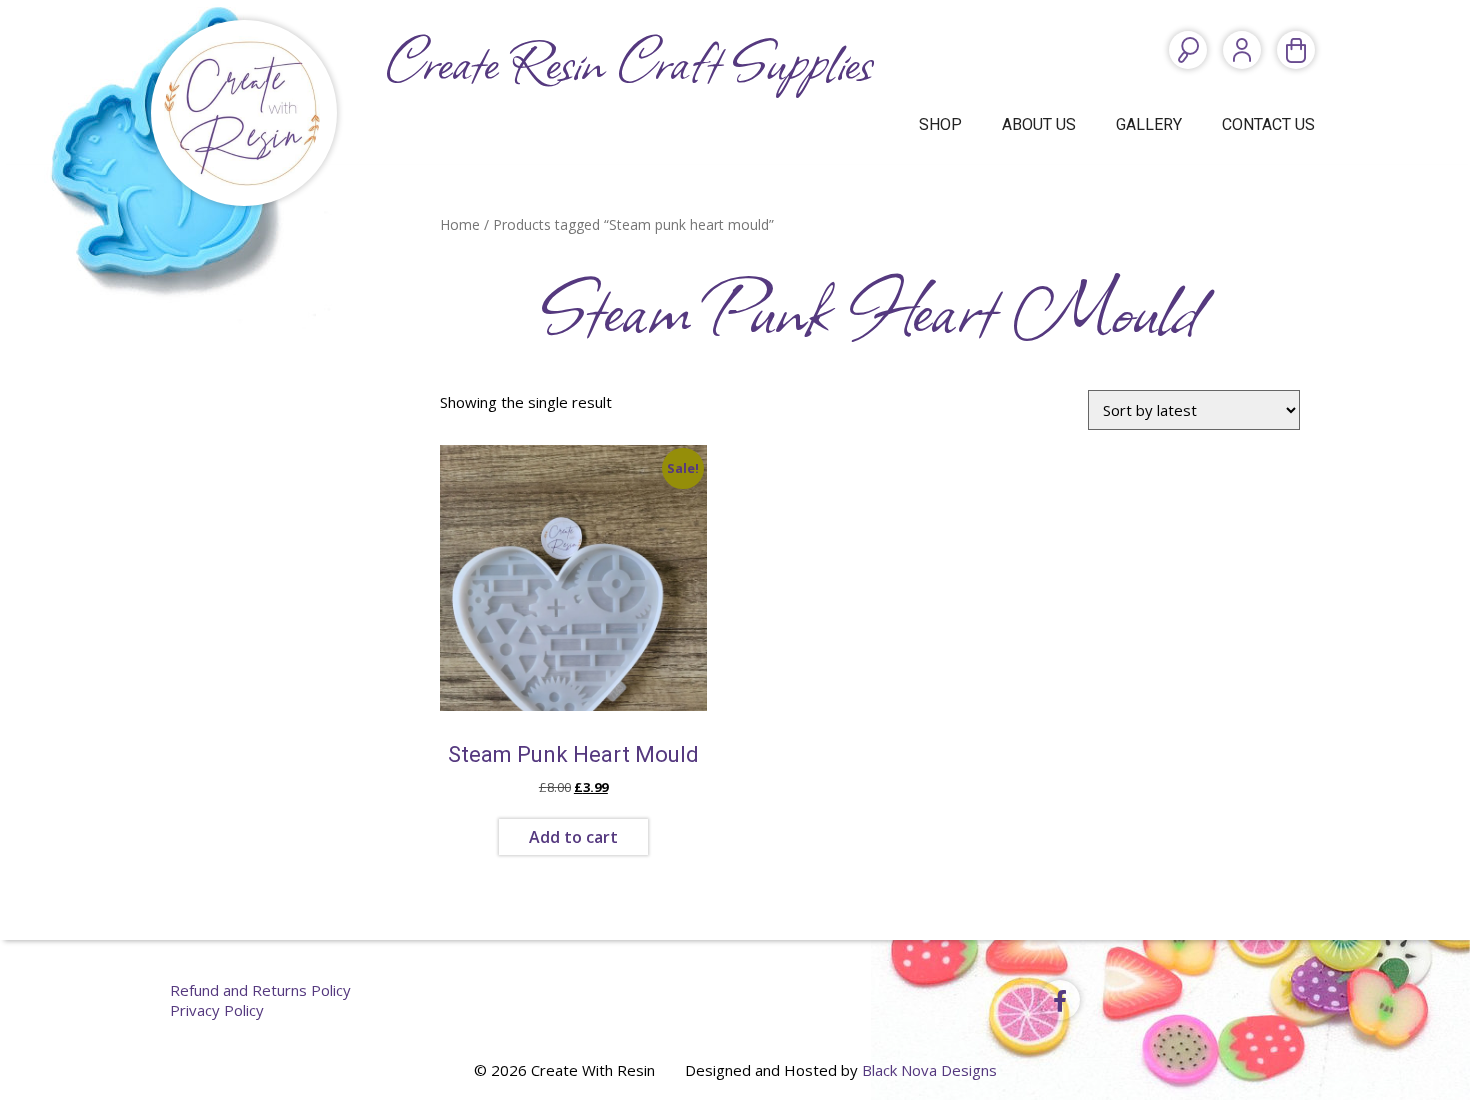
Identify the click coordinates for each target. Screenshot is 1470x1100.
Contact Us (1268, 124)
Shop (940, 124)
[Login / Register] (1242, 50)
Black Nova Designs (929, 1070)
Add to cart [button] (573, 837)
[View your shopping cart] (1296, 50)
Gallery (1149, 124)
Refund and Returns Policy (260, 990)
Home (460, 224)
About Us (1039, 124)
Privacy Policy (217, 1010)
